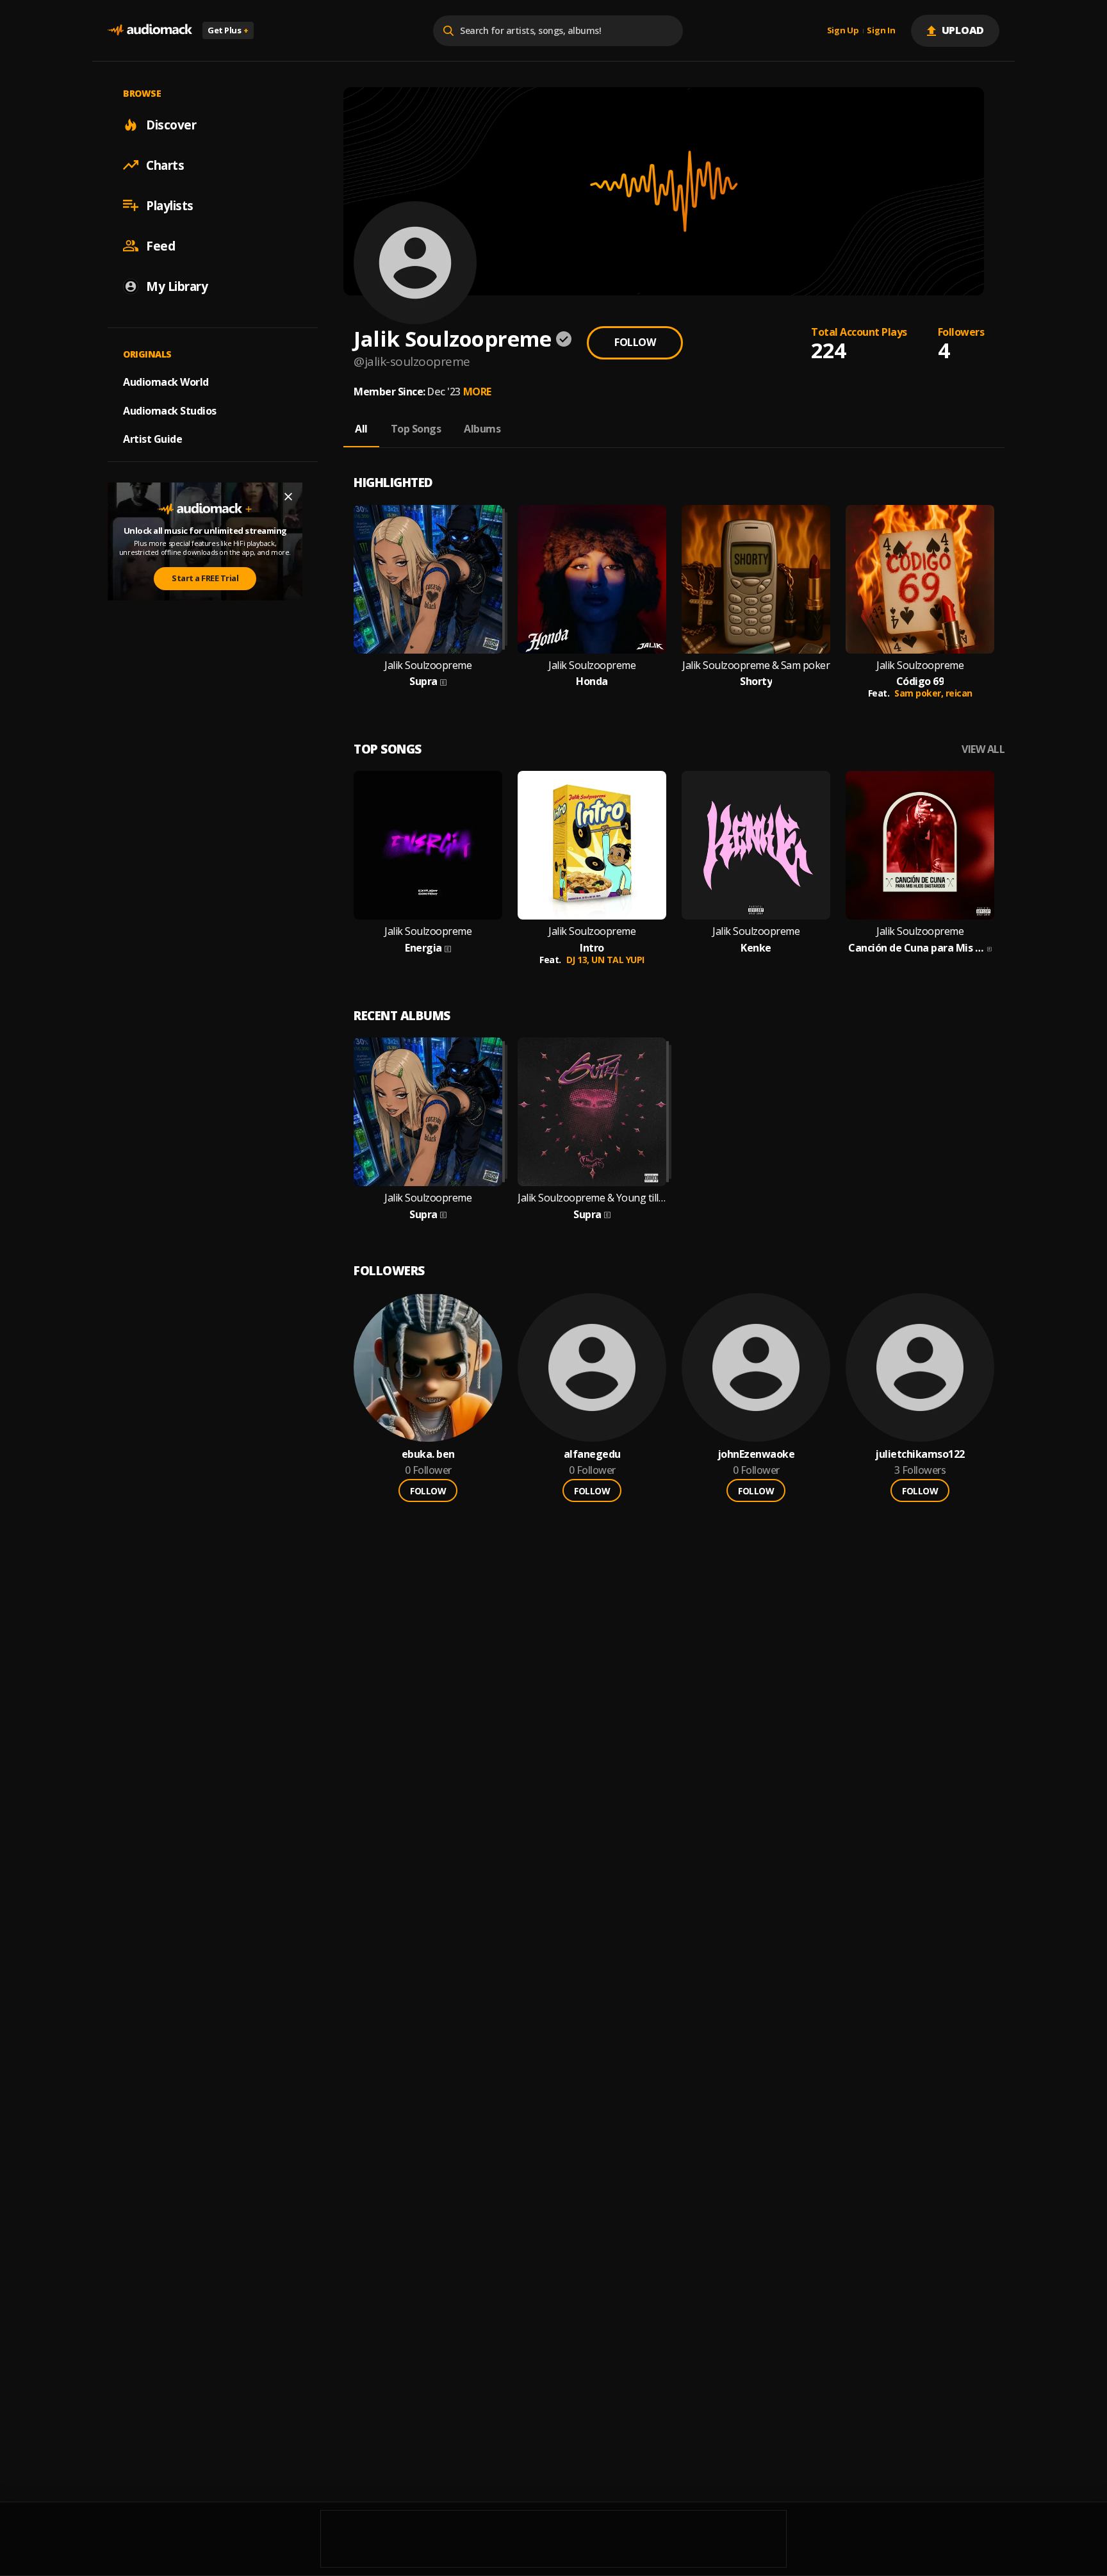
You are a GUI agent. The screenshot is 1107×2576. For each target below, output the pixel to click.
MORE (477, 392)
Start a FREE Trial (205, 578)
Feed (160, 245)
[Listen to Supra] (428, 579)
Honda (592, 681)
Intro (592, 948)
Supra (423, 681)
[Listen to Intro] (592, 845)
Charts (165, 165)
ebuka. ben (428, 1454)
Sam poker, (920, 693)
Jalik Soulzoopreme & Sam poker (756, 665)
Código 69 (920, 681)
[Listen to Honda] (592, 579)
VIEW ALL (983, 749)
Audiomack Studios (170, 410)
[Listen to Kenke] (756, 845)
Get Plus (228, 30)
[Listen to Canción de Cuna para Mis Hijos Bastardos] (920, 845)
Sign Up (843, 31)
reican (959, 693)
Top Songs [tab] (416, 429)
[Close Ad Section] (288, 497)
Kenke (756, 948)
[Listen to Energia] (428, 845)
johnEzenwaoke (756, 1454)
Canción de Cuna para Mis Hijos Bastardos (916, 948)
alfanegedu (592, 1454)
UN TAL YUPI (618, 960)
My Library (177, 286)
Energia (423, 948)
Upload (963, 30)
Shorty (756, 681)
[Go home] (150, 30)
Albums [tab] (482, 429)
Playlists (170, 205)
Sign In (881, 31)
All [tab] (361, 429)
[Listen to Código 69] (920, 579)
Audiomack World (166, 381)
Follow (635, 342)
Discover (171, 124)
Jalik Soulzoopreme (428, 665)
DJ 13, (579, 960)
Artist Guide (152, 439)
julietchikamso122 (920, 1454)
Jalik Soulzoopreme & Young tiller (592, 1198)
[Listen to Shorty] (756, 579)
